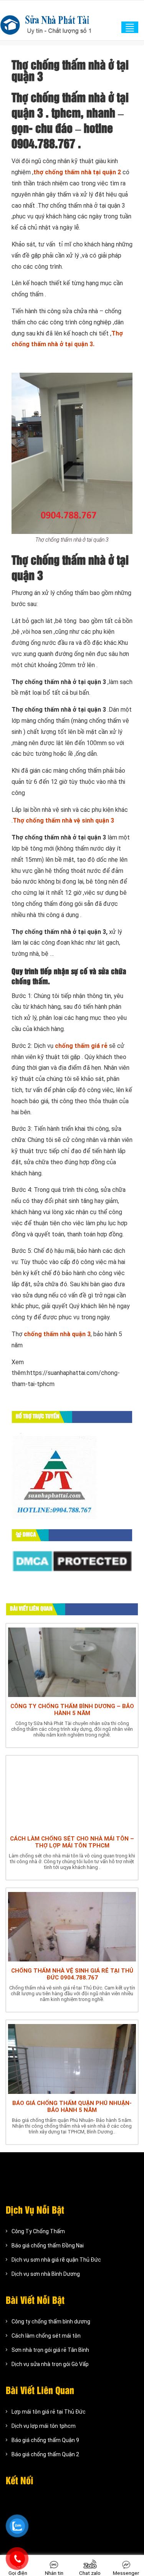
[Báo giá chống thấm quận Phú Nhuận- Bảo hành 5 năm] (72, 2058)
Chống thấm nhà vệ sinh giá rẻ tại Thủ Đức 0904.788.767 (72, 1974)
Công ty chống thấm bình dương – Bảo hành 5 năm (72, 1710)
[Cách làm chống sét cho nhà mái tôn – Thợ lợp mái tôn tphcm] (72, 1793)
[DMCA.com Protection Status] (72, 1561)
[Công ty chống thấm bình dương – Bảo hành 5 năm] (72, 1661)
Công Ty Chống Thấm (38, 2231)
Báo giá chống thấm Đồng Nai (48, 2246)
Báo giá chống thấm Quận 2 (45, 2454)
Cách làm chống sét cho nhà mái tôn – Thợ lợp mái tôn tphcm (72, 1842)
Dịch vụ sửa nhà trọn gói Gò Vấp (50, 2364)
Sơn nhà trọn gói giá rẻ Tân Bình (50, 2350)
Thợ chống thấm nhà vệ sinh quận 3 (63, 820)
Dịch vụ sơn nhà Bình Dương (46, 2274)
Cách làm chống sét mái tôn (46, 2336)
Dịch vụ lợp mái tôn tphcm (44, 2426)
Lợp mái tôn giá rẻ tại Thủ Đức (49, 2412)
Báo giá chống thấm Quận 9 (45, 2440)
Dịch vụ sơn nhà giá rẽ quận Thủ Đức (56, 2260)
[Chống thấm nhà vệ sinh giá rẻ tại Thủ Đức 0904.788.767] (72, 1926)
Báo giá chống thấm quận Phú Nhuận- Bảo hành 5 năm (72, 2107)
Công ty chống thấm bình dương (51, 2322)
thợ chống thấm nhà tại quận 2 (77, 172)
